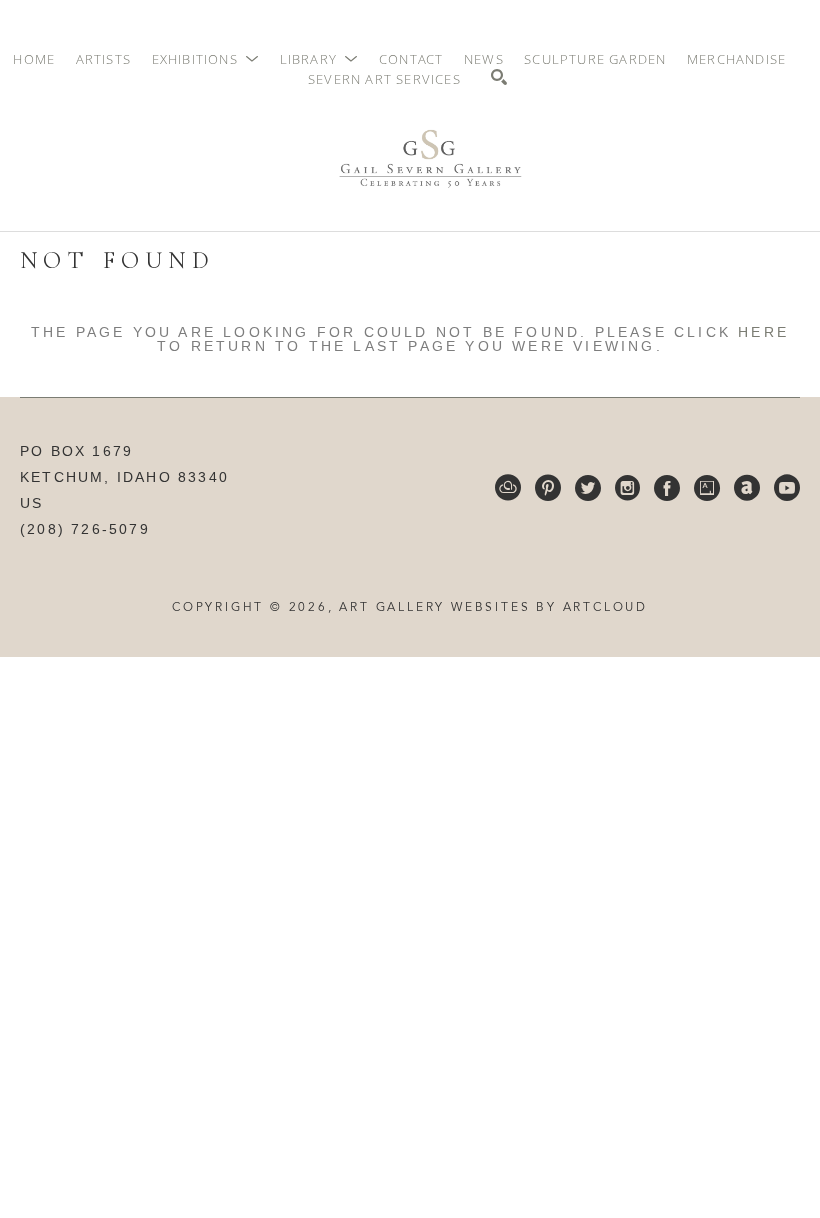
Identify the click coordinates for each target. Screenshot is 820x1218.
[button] (206, 59)
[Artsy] (707, 488)
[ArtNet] (747, 488)
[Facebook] (667, 488)
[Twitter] (588, 488)
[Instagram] (627, 488)
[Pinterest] (548, 488)
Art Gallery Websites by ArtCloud (493, 608)
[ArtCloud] (508, 488)
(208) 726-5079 (85, 529)
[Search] (499, 77)
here (763, 332)
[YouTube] (787, 488)
